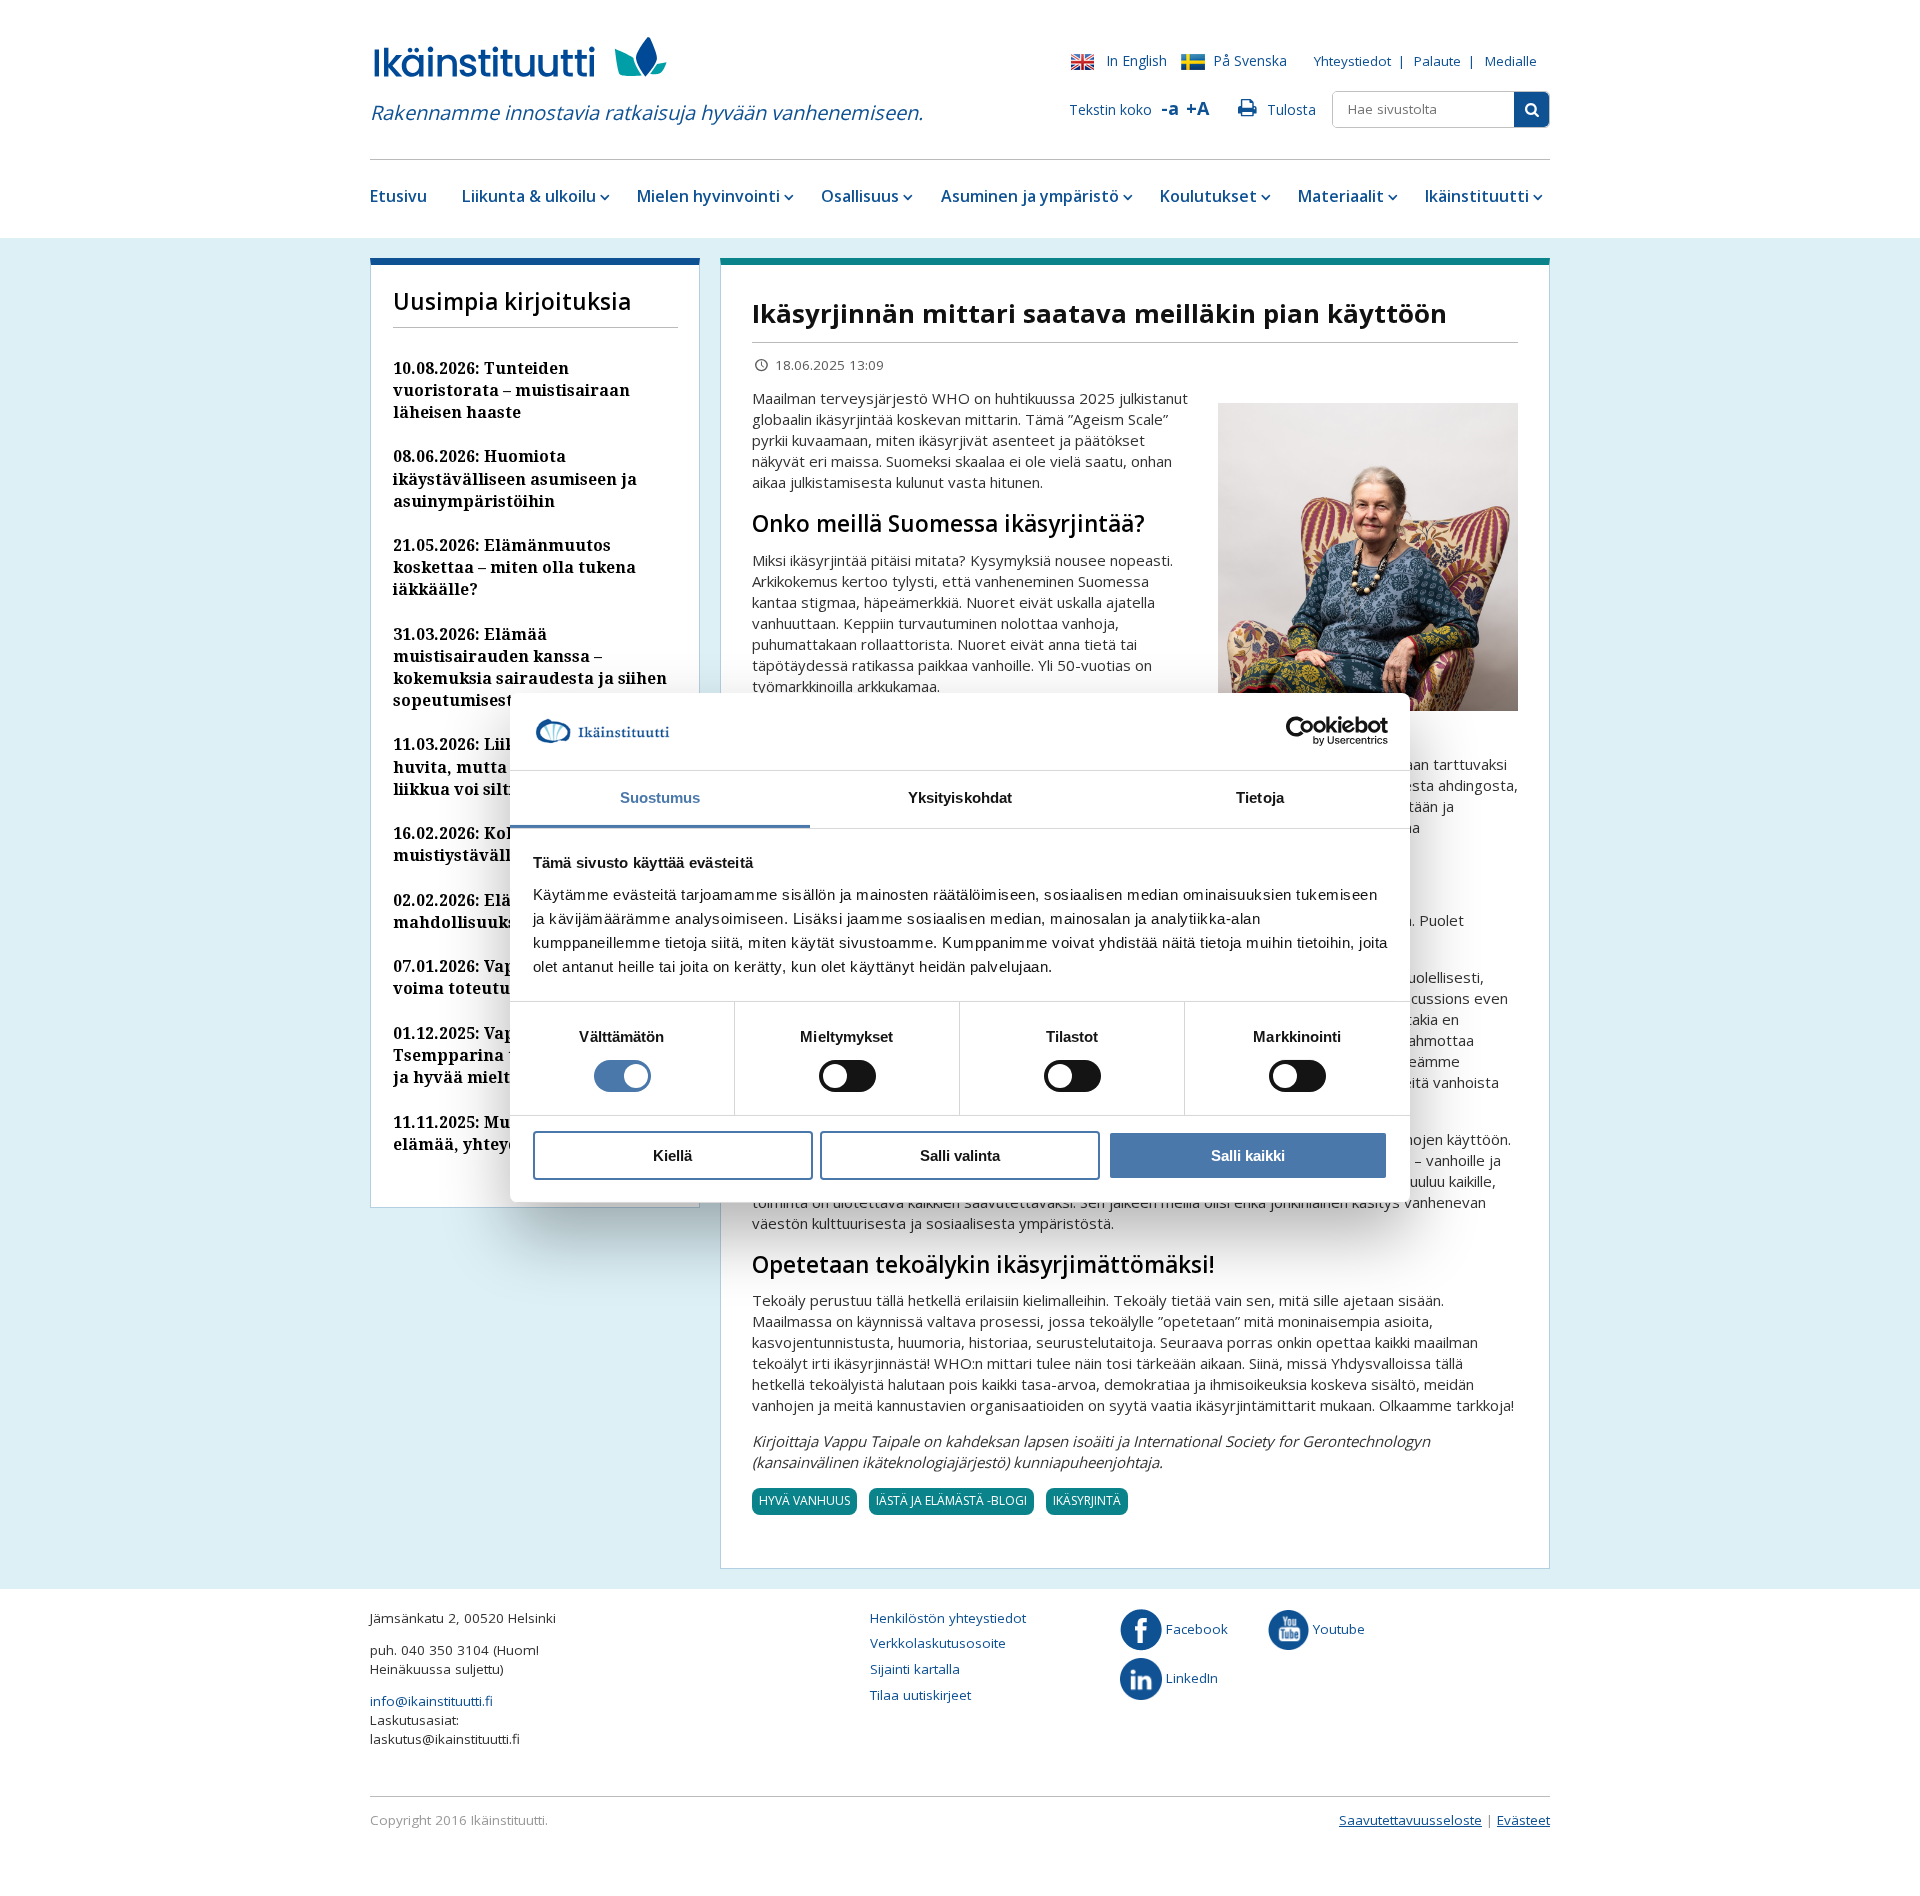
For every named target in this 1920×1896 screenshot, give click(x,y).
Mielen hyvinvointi (708, 196)
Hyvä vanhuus (804, 1500)
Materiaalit (1341, 196)
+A (1197, 108)
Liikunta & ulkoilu (529, 196)
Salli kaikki (1248, 1155)
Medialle (1511, 61)
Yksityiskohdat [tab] (960, 797)
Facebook (1195, 1629)
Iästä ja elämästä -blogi (951, 1500)
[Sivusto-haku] (1531, 109)
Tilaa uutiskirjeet (920, 1695)
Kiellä (672, 1155)
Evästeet (1523, 1820)
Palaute (1437, 61)
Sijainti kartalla (915, 1669)
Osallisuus (860, 196)
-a (1170, 108)
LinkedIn (1190, 1678)
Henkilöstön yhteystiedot (948, 1618)
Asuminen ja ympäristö (1030, 196)
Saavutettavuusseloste (1410, 1820)
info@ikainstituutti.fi (431, 1701)
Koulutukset (1208, 196)
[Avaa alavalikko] (603, 196)
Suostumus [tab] (660, 797)
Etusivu (398, 196)
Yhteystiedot (1352, 61)
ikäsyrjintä (1087, 1500)
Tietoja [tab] (1260, 797)
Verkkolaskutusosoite (938, 1643)
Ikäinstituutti (1477, 196)
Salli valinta (960, 1155)
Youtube (1337, 1629)
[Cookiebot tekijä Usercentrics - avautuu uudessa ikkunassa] (1300, 731)
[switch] (847, 1076)
